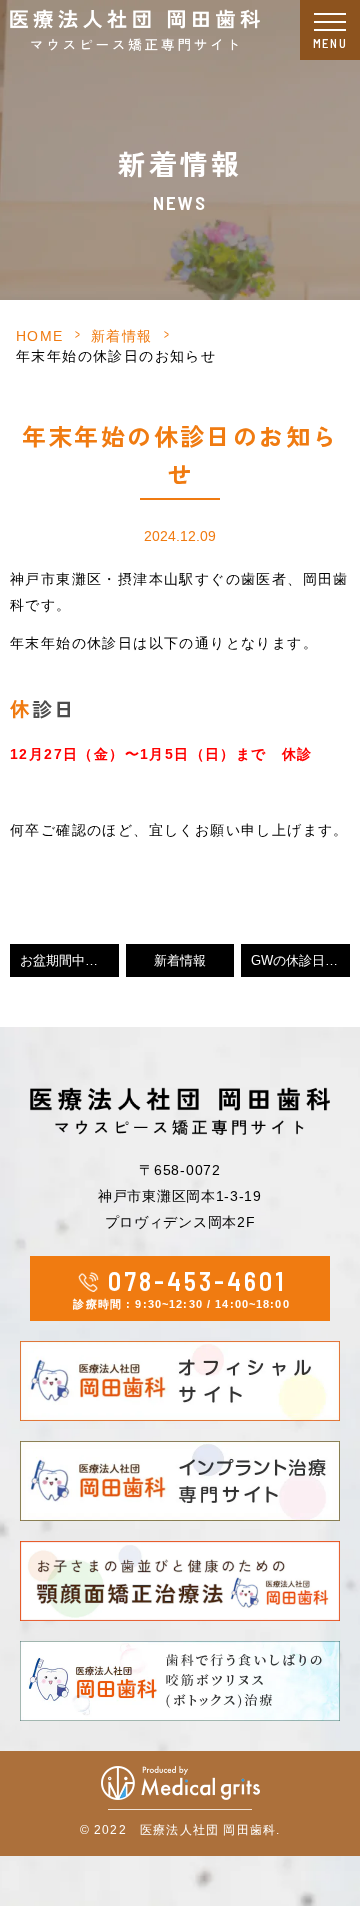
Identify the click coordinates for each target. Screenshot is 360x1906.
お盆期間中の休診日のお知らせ (69, 961)
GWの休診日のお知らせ (300, 961)
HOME (40, 336)
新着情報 (122, 336)
